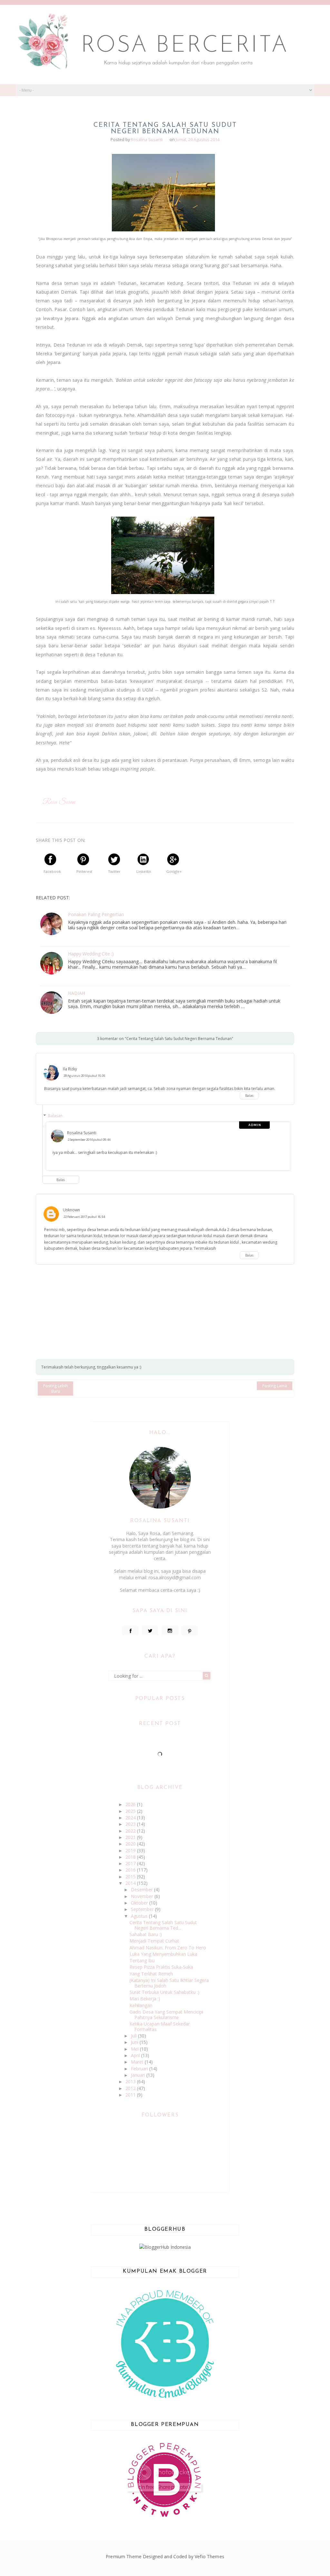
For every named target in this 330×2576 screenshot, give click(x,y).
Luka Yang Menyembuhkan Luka (163, 1954)
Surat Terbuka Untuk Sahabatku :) (165, 1992)
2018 (131, 1857)
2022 (131, 1831)
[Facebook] (130, 1631)
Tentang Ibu (142, 1960)
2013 (131, 2081)
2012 (131, 2088)
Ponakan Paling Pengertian (96, 915)
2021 (131, 1837)
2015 (131, 1877)
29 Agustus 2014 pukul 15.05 (84, 1076)
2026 (131, 1804)
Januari (139, 2075)
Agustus (140, 1916)
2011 (131, 2095)
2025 (131, 1811)
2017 (131, 1863)
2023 (131, 1824)
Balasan (55, 1116)
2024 (131, 1818)
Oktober (140, 1903)
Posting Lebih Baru (55, 1389)
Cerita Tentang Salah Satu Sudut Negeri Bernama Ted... (163, 1925)
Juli (134, 2036)
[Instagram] (170, 1631)
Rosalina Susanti (82, 1133)
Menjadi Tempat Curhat (154, 1941)
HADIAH (77, 993)
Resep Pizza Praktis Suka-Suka (161, 1967)
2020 (131, 1844)
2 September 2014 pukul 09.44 (89, 1140)
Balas (249, 1096)
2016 (131, 1870)
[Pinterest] (190, 1631)
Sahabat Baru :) (146, 1934)
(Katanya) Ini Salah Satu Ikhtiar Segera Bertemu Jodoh (169, 1983)
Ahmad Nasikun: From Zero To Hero (168, 1948)
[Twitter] (150, 1631)
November (143, 1896)
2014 (131, 1883)
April (136, 2055)
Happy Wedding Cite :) (91, 954)
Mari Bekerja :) (145, 1999)
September (143, 1909)
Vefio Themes (209, 2556)
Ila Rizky (70, 1069)
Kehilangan (141, 2005)
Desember (142, 1889)
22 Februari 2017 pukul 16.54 (84, 1217)
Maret (138, 2062)
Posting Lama (275, 1386)
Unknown (71, 1210)
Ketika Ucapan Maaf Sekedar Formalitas (160, 2026)
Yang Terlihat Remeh (151, 1974)
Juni (135, 2042)
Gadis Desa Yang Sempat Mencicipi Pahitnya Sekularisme (166, 2015)
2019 (131, 1850)
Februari (140, 2069)
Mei (135, 2049)
